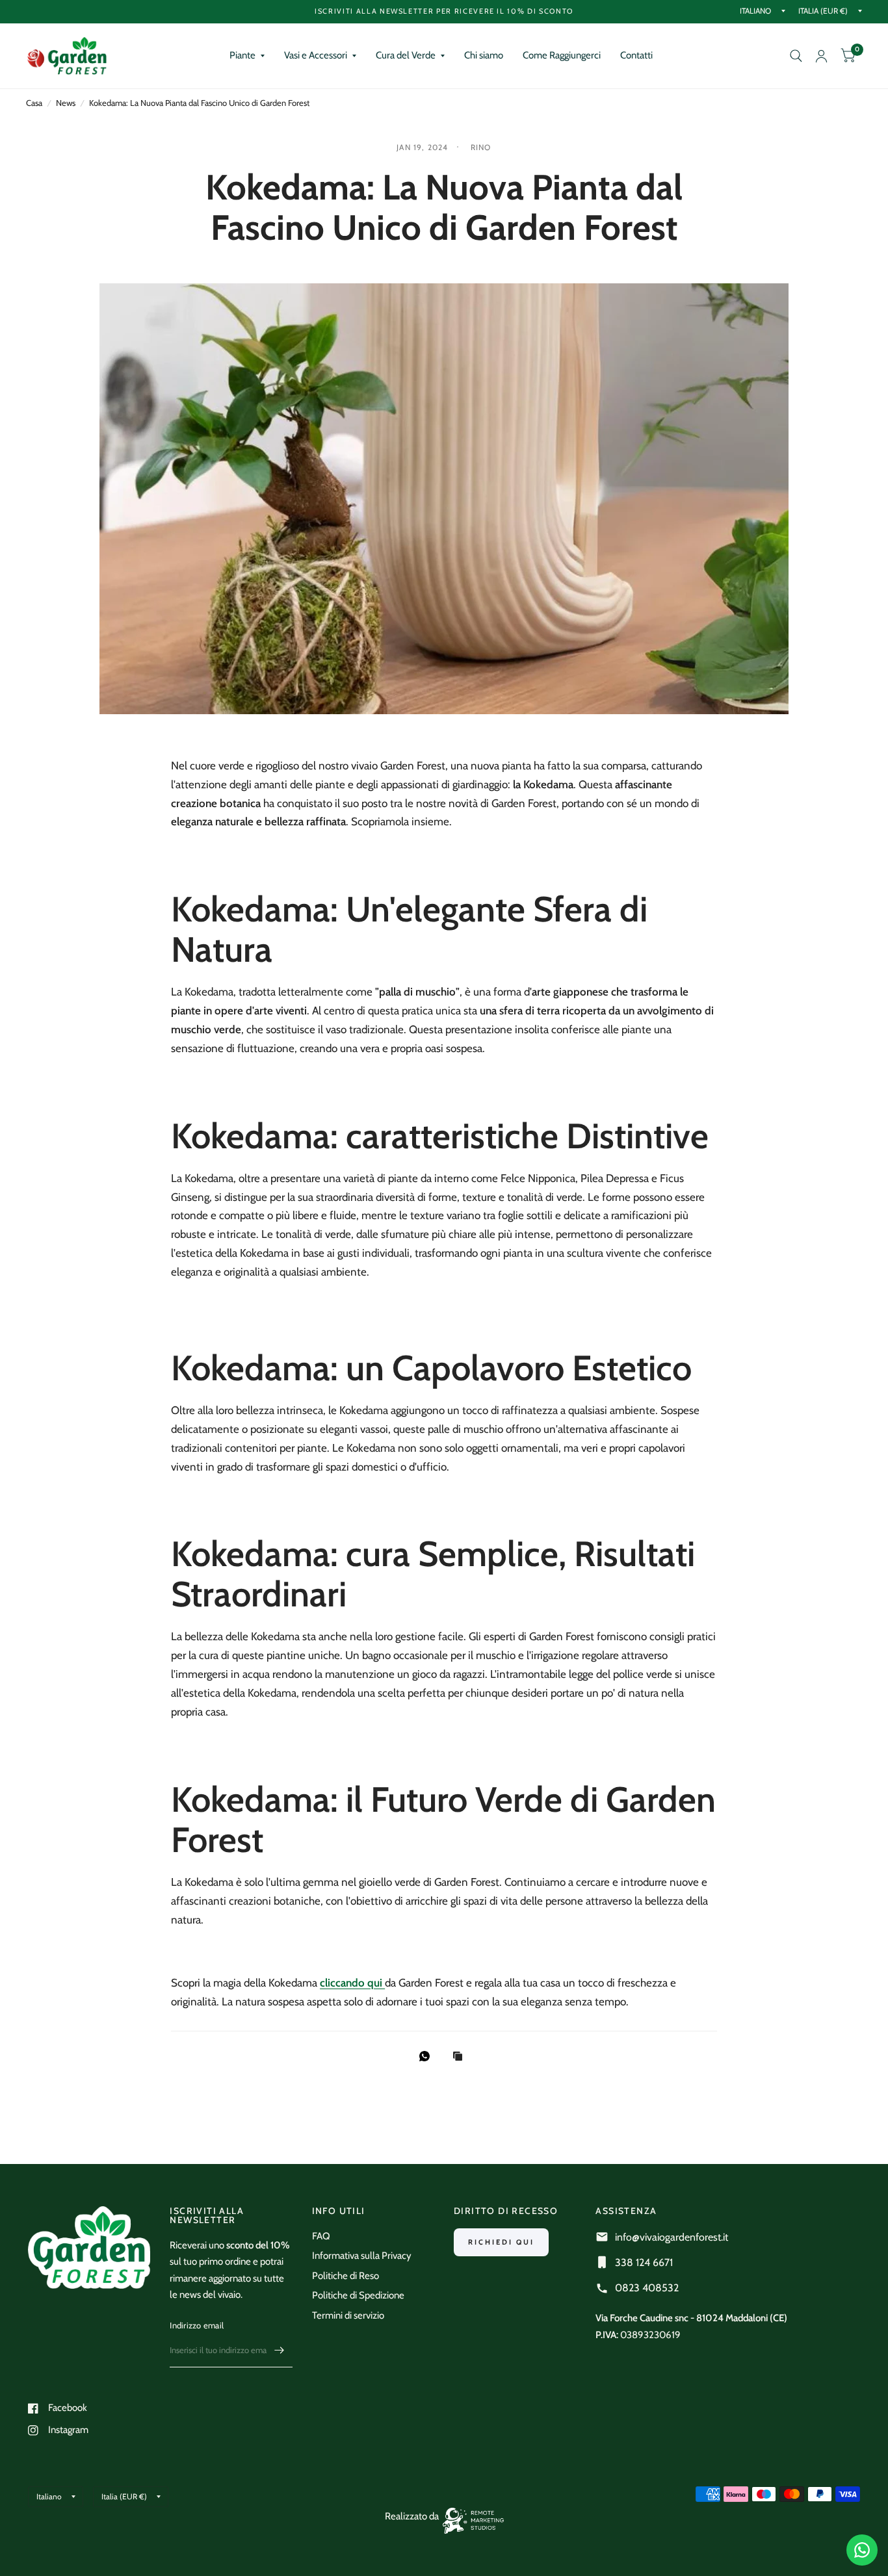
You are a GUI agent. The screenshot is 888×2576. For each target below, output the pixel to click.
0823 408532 (647, 2288)
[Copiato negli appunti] (461, 2057)
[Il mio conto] (821, 56)
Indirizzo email (197, 2325)
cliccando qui (352, 1983)
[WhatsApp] (428, 2056)
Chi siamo (484, 55)
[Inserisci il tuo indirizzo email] (280, 2351)
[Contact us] (862, 2550)
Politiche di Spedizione (358, 2295)
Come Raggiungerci (562, 55)
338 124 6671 (644, 2262)
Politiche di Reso (346, 2276)
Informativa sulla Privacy (362, 2256)
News (66, 103)
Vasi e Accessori (316, 55)
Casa (34, 103)
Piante (242, 55)
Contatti (636, 55)
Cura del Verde (406, 55)
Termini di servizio (348, 2315)
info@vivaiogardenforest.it (672, 2237)
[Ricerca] (796, 56)
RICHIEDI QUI (501, 2242)
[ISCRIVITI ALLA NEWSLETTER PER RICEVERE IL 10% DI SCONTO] (444, 11)
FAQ (321, 2236)
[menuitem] (247, 56)
